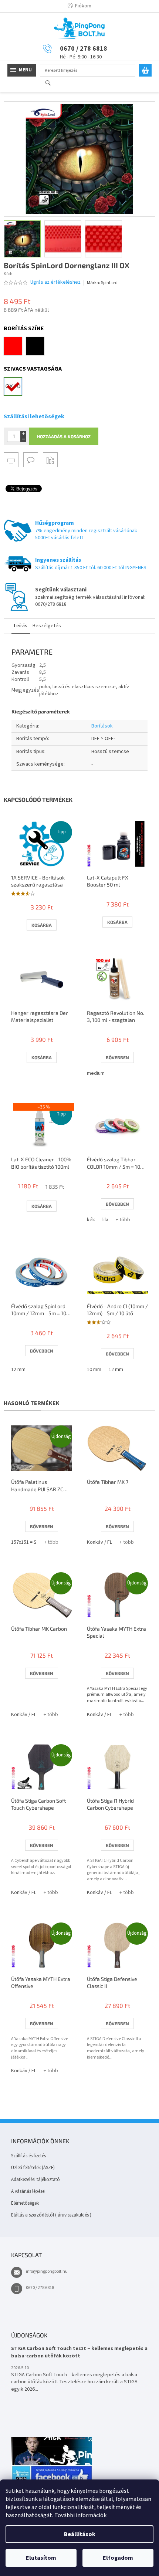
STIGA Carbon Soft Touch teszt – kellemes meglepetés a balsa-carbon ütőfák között (79, 2352)
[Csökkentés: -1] (23, 439)
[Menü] (22, 70)
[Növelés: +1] (23, 434)
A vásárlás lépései (28, 2191)
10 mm (94, 1370)
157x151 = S (24, 1542)
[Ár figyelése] (50, 460)
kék (91, 1220)
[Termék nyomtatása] (11, 460)
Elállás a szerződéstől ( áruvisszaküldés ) (51, 2215)
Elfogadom (118, 2558)
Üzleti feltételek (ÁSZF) (33, 2168)
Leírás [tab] (21, 626)
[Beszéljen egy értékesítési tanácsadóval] (31, 460)
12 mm (18, 1370)
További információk (80, 2515)
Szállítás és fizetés (28, 2156)
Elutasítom (41, 2558)
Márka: (102, 283)
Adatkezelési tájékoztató (35, 2180)
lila (105, 1220)
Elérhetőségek (25, 2203)
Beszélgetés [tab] (47, 626)
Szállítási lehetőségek (34, 416)
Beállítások (80, 2534)
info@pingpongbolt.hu (47, 2271)
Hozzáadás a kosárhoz (64, 436)
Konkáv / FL (99, 1542)
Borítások (102, 726)
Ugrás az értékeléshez (55, 282)
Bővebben (117, 1057)
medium (96, 1073)
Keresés (51, 83)
